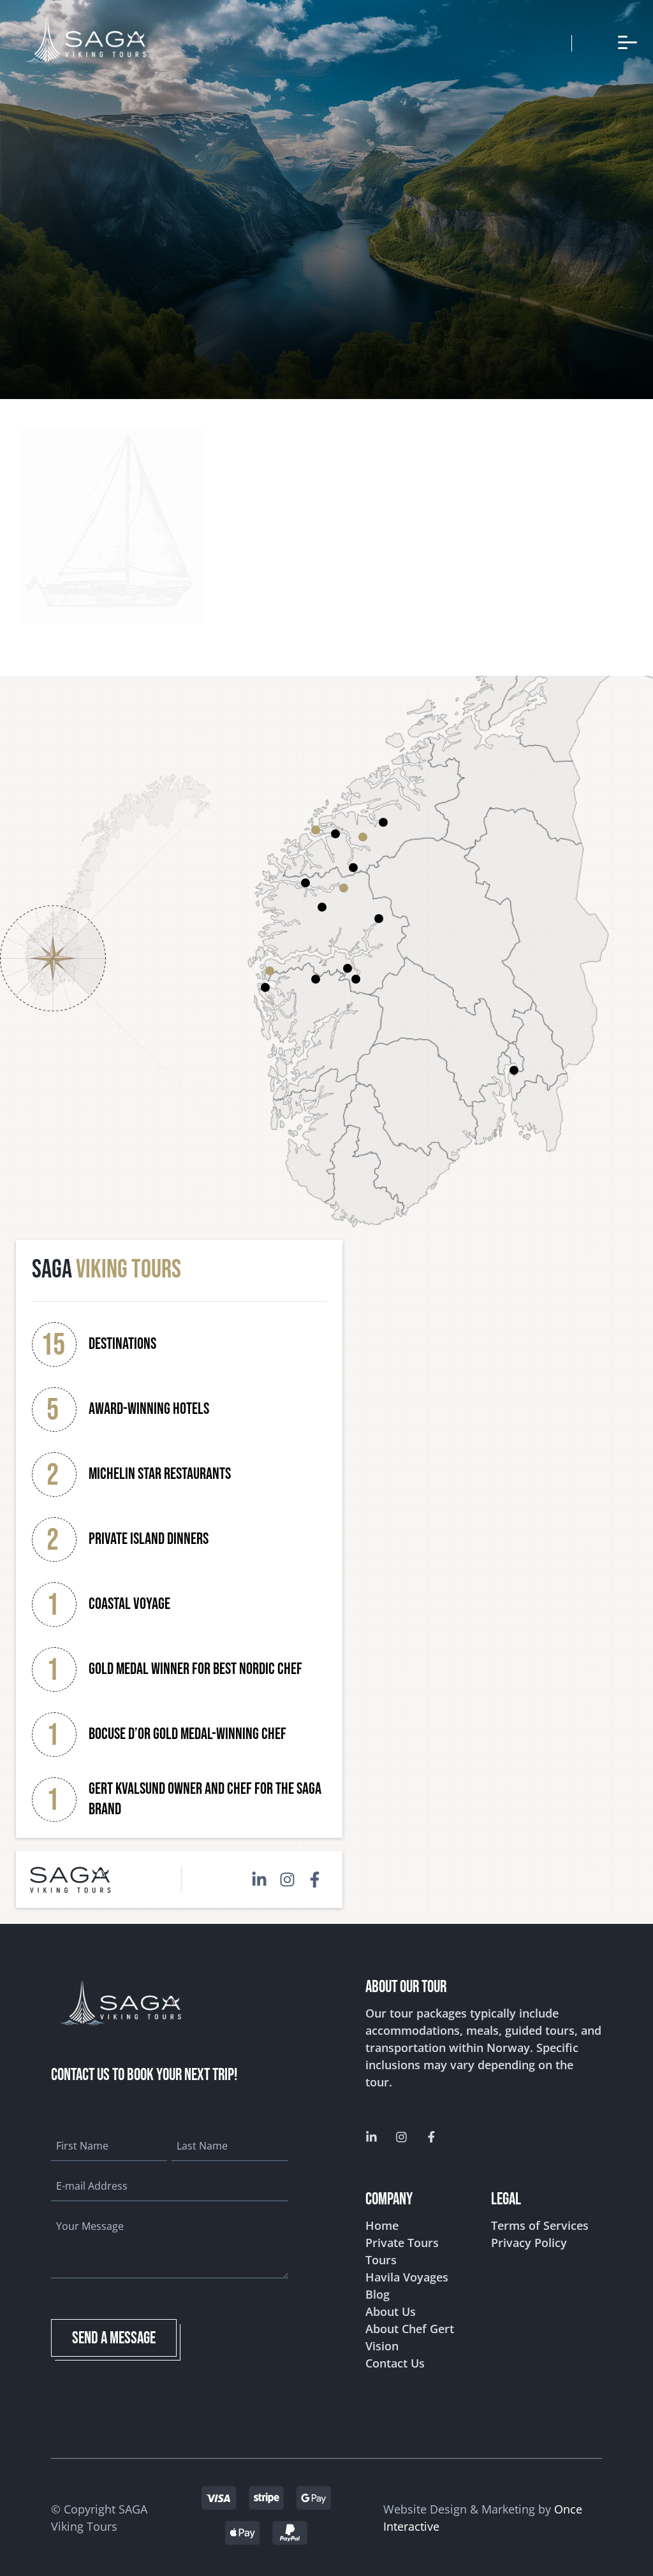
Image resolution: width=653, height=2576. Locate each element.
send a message (114, 2339)
